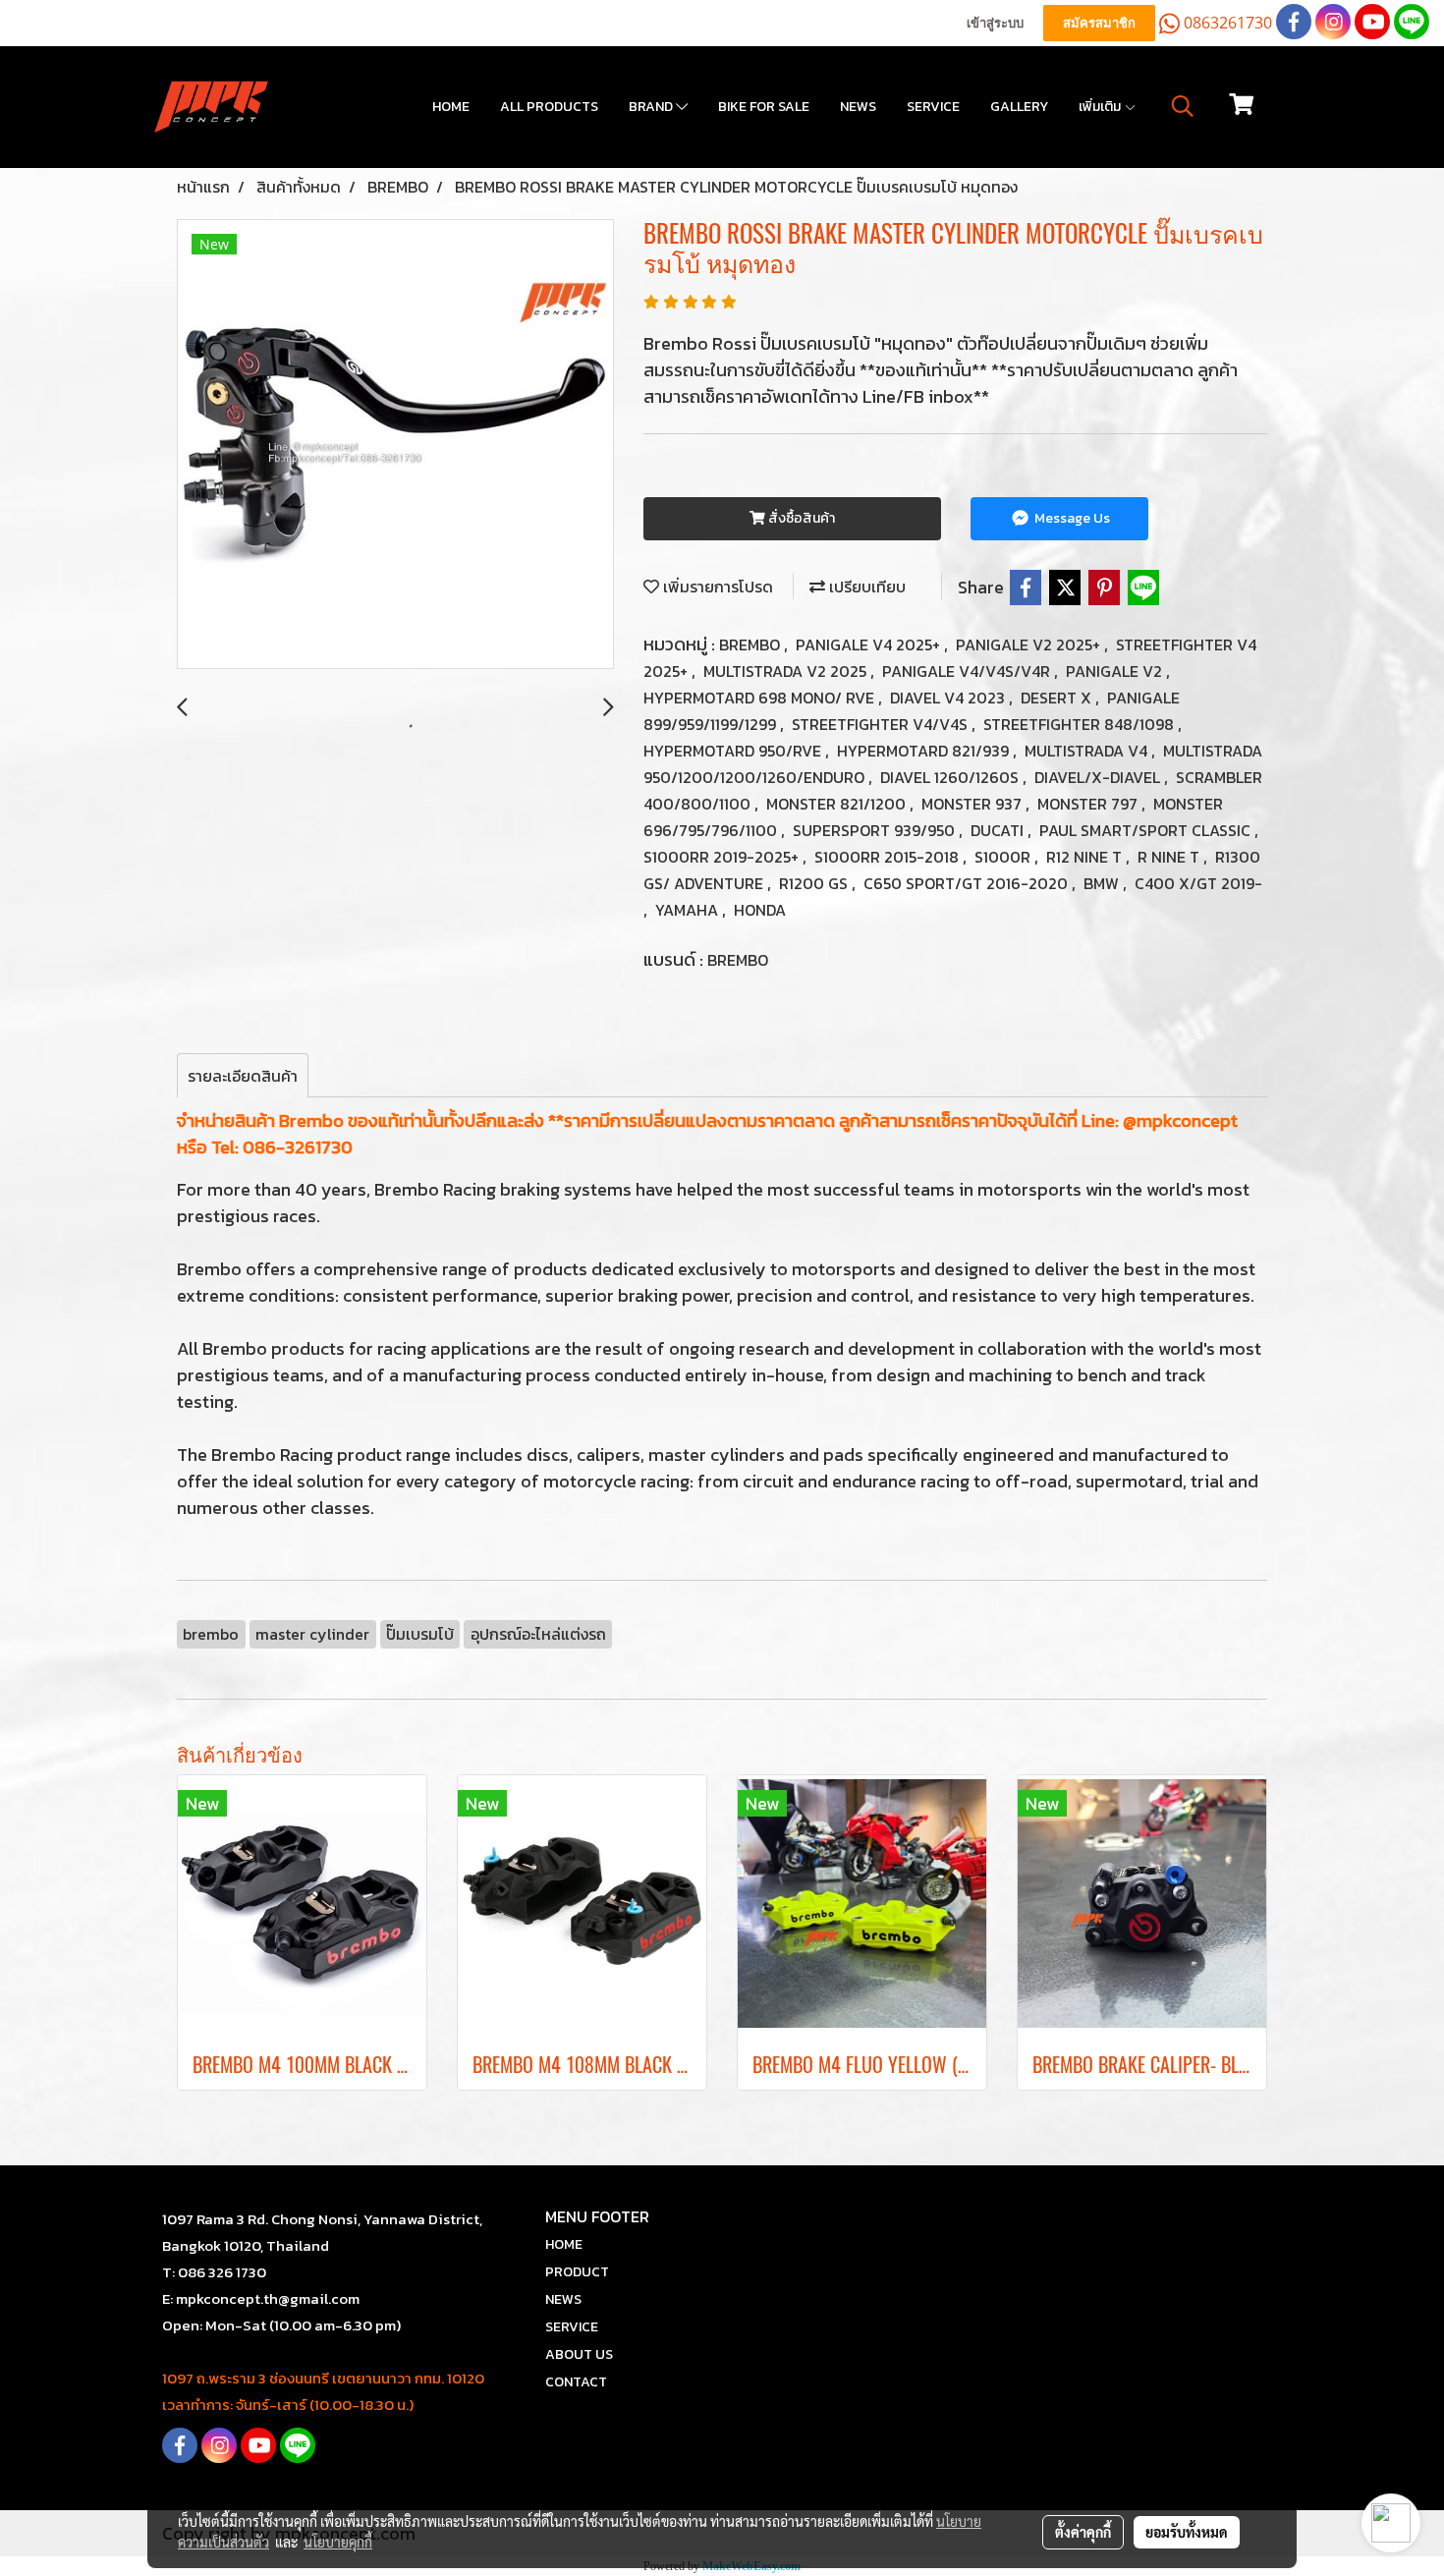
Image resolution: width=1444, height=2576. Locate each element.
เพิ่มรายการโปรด (716, 587)
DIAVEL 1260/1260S (951, 777)
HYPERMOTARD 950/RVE (734, 751)
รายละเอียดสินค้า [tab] (243, 1076)
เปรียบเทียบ (865, 587)
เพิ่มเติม (1101, 107)
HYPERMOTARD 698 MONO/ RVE (761, 698)
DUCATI (999, 830)
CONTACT (576, 2382)
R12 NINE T (1086, 857)
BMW (1103, 883)
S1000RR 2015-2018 (889, 857)
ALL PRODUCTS (549, 107)
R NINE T (1170, 857)
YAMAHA (689, 910)
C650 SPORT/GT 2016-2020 (968, 883)
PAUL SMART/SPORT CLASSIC (1147, 830)
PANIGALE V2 (1116, 671)
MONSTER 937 (973, 804)
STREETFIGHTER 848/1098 (1081, 724)
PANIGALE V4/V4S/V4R (968, 671)
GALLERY (1019, 107)
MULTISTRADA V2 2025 (787, 671)
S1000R (1004, 857)
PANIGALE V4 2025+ (870, 644)
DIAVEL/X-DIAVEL (1099, 777)
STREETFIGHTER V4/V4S (882, 724)
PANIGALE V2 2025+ (1030, 644)
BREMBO (751, 644)
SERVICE (933, 107)
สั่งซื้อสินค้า (800, 518)
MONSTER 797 (1089, 804)
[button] (1183, 106)
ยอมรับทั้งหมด (1187, 2532)
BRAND (652, 107)
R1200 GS (815, 883)
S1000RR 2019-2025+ (723, 857)
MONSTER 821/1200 (838, 804)
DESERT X (1058, 698)
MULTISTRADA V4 (1088, 751)
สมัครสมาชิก (1099, 23)
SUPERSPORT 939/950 (876, 830)
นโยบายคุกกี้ (338, 2542)
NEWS (858, 107)
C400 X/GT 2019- (1198, 883)
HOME (451, 107)
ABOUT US (579, 2354)
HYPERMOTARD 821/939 (925, 751)
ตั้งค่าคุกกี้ (1083, 2532)
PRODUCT (577, 2272)
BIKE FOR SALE (764, 107)
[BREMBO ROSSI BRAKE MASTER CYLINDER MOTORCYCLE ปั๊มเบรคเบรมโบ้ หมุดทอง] (395, 445)
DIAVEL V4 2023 (949, 698)
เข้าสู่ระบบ (995, 23)
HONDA (760, 910)
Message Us (1071, 518)
